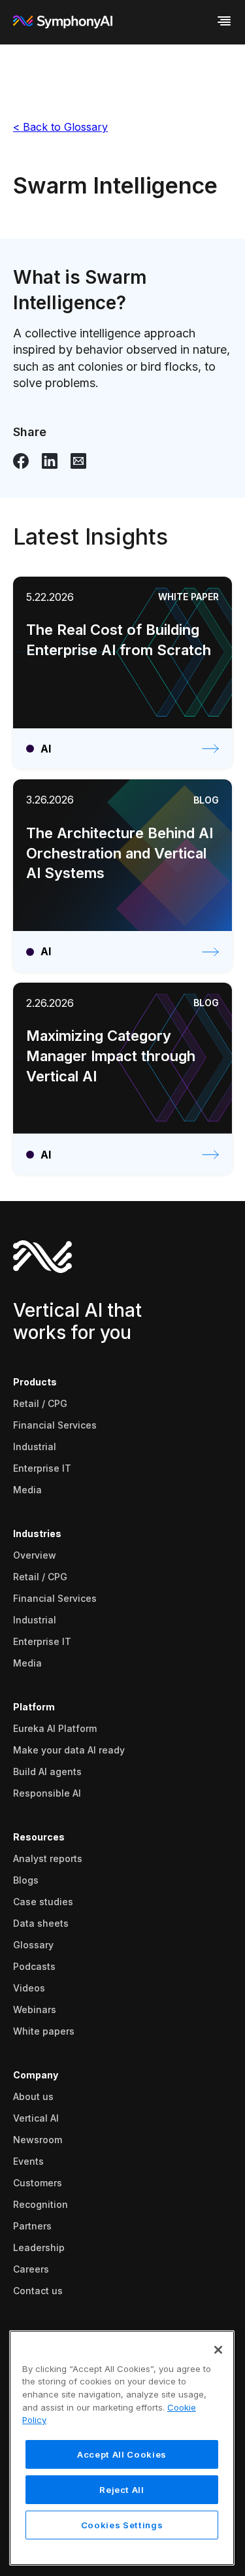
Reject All (122, 2490)
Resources (39, 1837)
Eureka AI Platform (55, 1728)
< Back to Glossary (60, 127)
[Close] (218, 2350)
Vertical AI (36, 2118)
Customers (38, 2183)
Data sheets (41, 1923)
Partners (32, 2226)
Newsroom (38, 2140)
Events (28, 2161)
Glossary (33, 1945)
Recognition (41, 2204)
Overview (35, 1555)
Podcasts (34, 1966)
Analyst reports (48, 1858)
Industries (37, 1534)
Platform (34, 1707)
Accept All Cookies (122, 2454)
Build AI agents (47, 1771)
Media (27, 1490)
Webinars (35, 2009)
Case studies (43, 1902)
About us (33, 2096)
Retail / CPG (40, 1403)
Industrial (35, 1447)
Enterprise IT (42, 1468)
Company (36, 2075)
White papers (44, 2031)
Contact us (38, 2291)
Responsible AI (47, 1793)
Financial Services (55, 1425)
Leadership (39, 2247)
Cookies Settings (122, 2525)
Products (35, 1382)
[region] (122, 2448)
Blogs (26, 1880)
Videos (29, 1988)
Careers (31, 2269)
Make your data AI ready (69, 1750)
